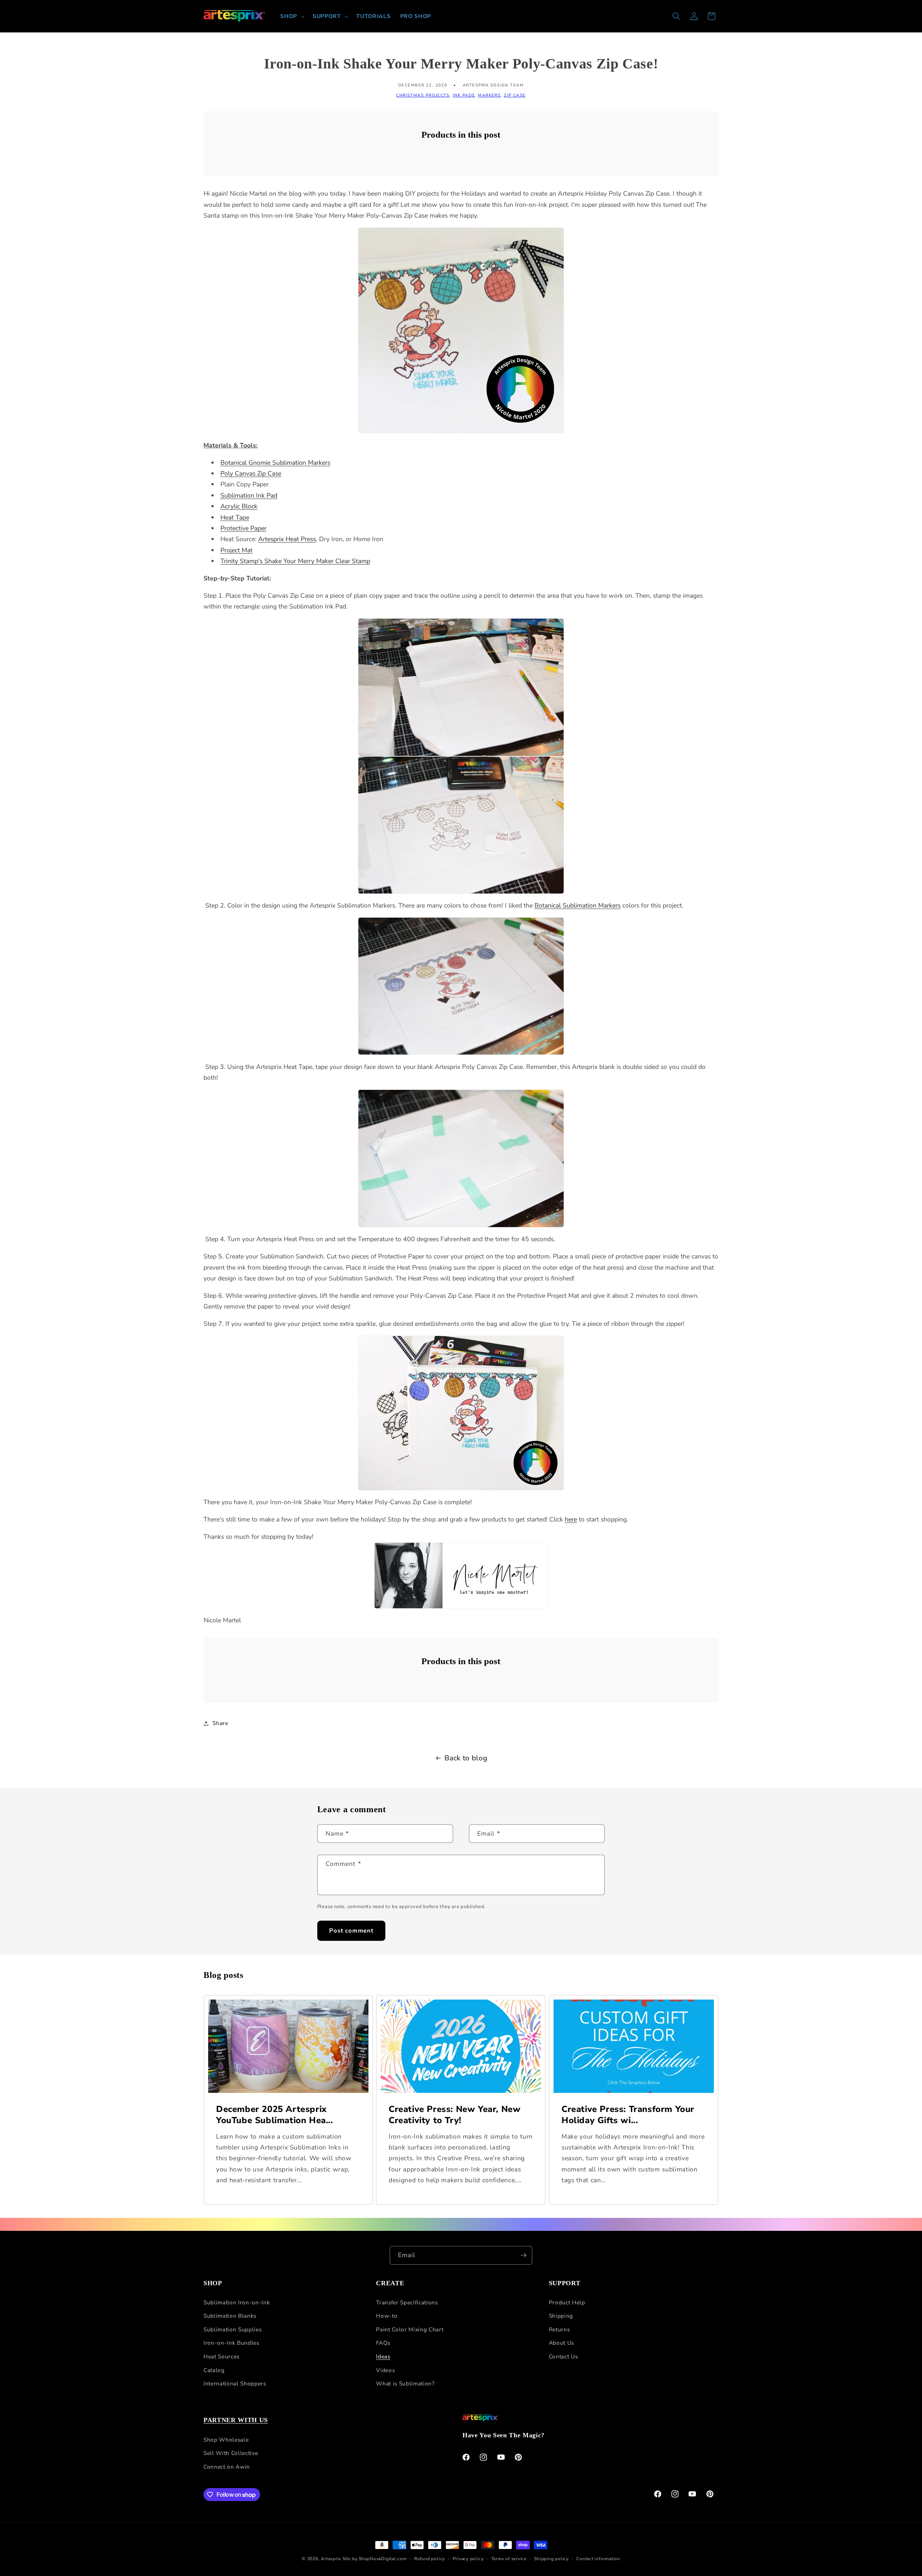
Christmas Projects (423, 95)
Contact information (598, 2559)
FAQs (383, 2343)
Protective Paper (243, 528)
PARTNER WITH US (236, 2420)
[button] (292, 16)
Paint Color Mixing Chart (410, 2329)
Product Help (567, 2302)
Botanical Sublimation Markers (578, 905)
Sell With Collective (231, 2453)
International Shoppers (235, 2384)
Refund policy (429, 2559)
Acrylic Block (239, 506)
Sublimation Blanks (230, 2316)
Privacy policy (468, 2559)
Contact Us (563, 2356)
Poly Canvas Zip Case (251, 473)
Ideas (383, 2356)
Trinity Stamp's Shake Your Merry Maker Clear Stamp (295, 561)
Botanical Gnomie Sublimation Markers (275, 463)
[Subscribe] (523, 2255)
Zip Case (515, 95)
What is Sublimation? (405, 2384)
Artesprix (331, 2559)
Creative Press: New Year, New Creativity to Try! (455, 2115)
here (571, 1519)
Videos (385, 2370)
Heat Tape (235, 517)
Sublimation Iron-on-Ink (237, 2302)
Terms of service (509, 2559)
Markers (489, 95)
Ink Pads (464, 95)
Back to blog (466, 1758)
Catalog (214, 2370)
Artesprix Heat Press (287, 539)
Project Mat (236, 550)
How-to (387, 2316)
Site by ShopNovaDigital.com (375, 2559)
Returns (560, 2329)
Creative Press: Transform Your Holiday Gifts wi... (628, 2115)
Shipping (561, 2316)
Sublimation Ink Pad (249, 495)
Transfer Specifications (407, 2302)
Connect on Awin (227, 2466)
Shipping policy (551, 2559)
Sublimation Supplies (232, 2329)
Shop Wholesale (226, 2439)
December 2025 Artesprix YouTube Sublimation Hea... (275, 2115)
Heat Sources (221, 2356)
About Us (561, 2343)
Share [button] (220, 1723)
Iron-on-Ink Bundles (231, 2343)
